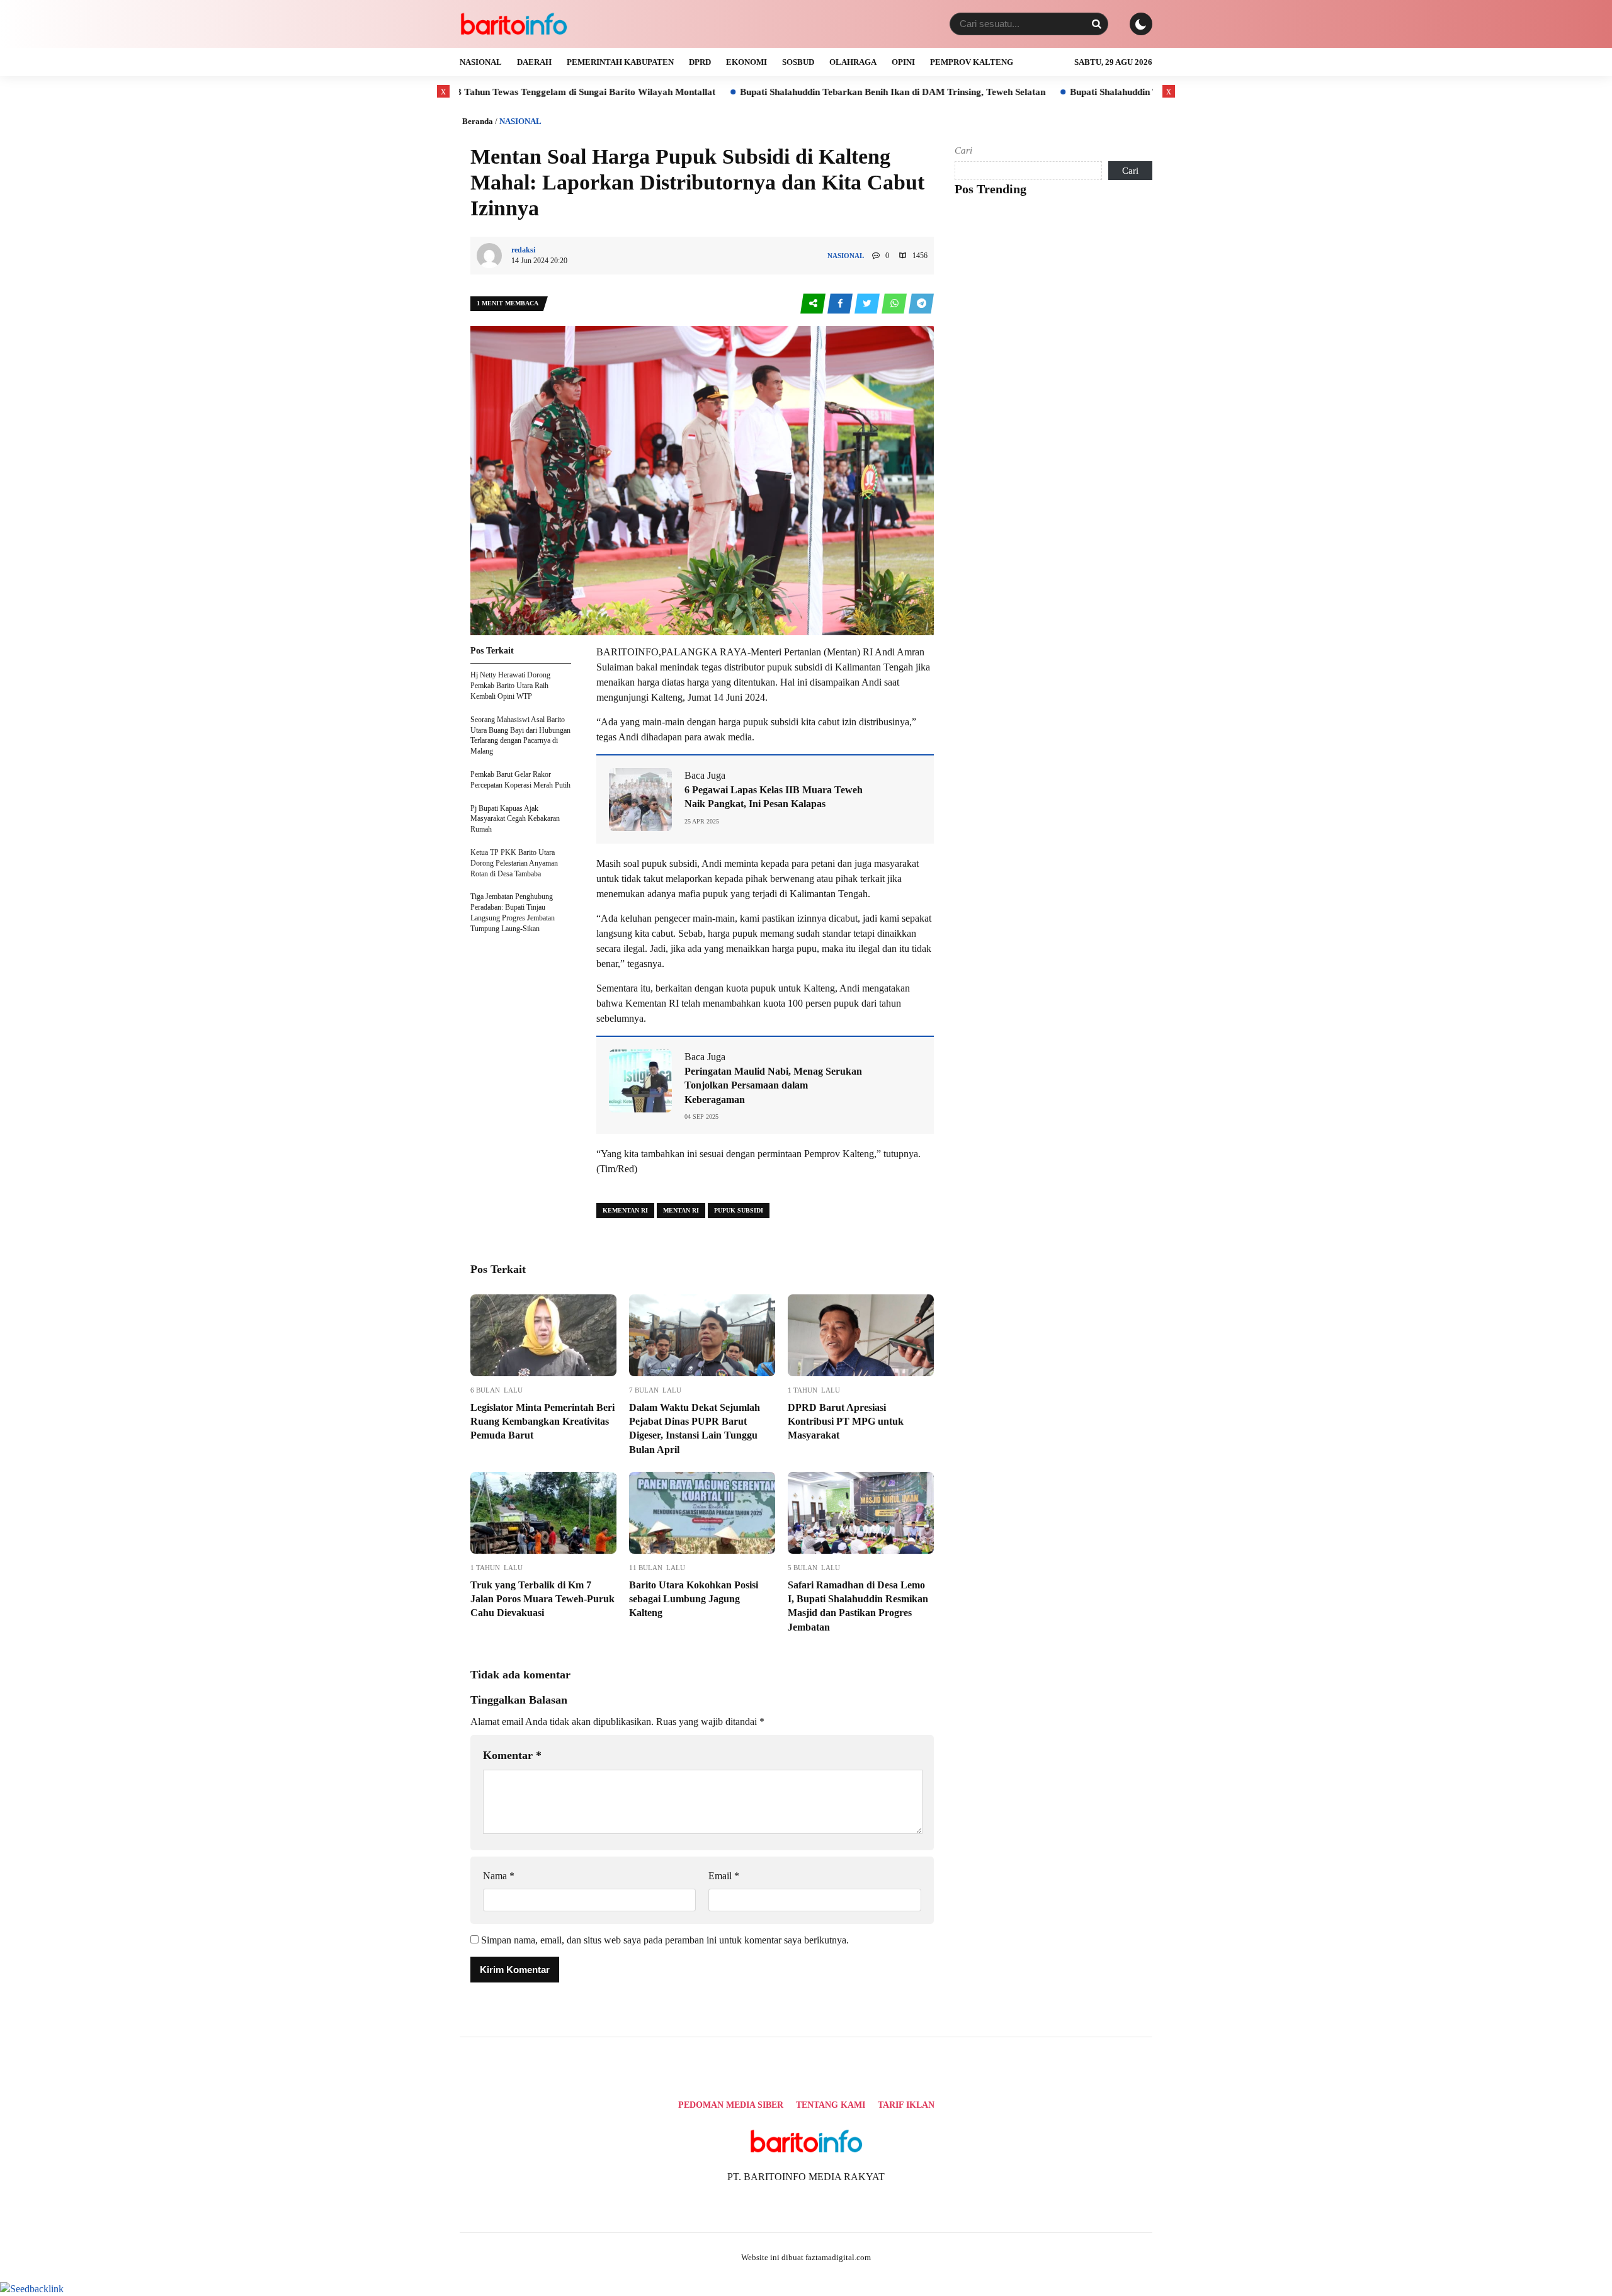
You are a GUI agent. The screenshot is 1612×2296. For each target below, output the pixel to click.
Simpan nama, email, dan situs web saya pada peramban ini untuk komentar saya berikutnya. (665, 1940)
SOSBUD (798, 62)
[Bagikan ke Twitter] (868, 304)
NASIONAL (481, 62)
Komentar (512, 1755)
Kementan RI (625, 1210)
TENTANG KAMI (831, 2105)
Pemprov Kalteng (972, 62)
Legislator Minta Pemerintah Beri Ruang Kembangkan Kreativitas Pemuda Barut (542, 1422)
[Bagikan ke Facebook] (841, 304)
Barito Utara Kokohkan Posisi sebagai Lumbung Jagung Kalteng (694, 1599)
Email (724, 1876)
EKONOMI (746, 62)
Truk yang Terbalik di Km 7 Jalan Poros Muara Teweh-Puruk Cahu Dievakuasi (542, 1599)
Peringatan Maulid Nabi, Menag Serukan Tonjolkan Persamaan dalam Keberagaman (773, 1085)
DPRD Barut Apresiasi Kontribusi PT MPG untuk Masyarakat (846, 1422)
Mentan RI (681, 1210)
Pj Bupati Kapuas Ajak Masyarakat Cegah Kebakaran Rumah (515, 819)
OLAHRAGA (853, 62)
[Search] (1096, 24)
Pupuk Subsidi (739, 1210)
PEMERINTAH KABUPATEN (620, 62)
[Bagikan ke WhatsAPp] (895, 304)
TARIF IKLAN (906, 2105)
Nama (499, 1876)
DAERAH (534, 62)
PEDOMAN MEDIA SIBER (731, 2105)
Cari (963, 150)
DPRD (700, 62)
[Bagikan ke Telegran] (921, 304)
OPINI (903, 62)
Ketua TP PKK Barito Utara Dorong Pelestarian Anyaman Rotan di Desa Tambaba (514, 863)
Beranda (478, 121)
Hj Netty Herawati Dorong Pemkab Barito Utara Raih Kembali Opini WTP (510, 686)
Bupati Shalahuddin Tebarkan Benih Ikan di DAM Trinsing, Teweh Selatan (787, 92)
